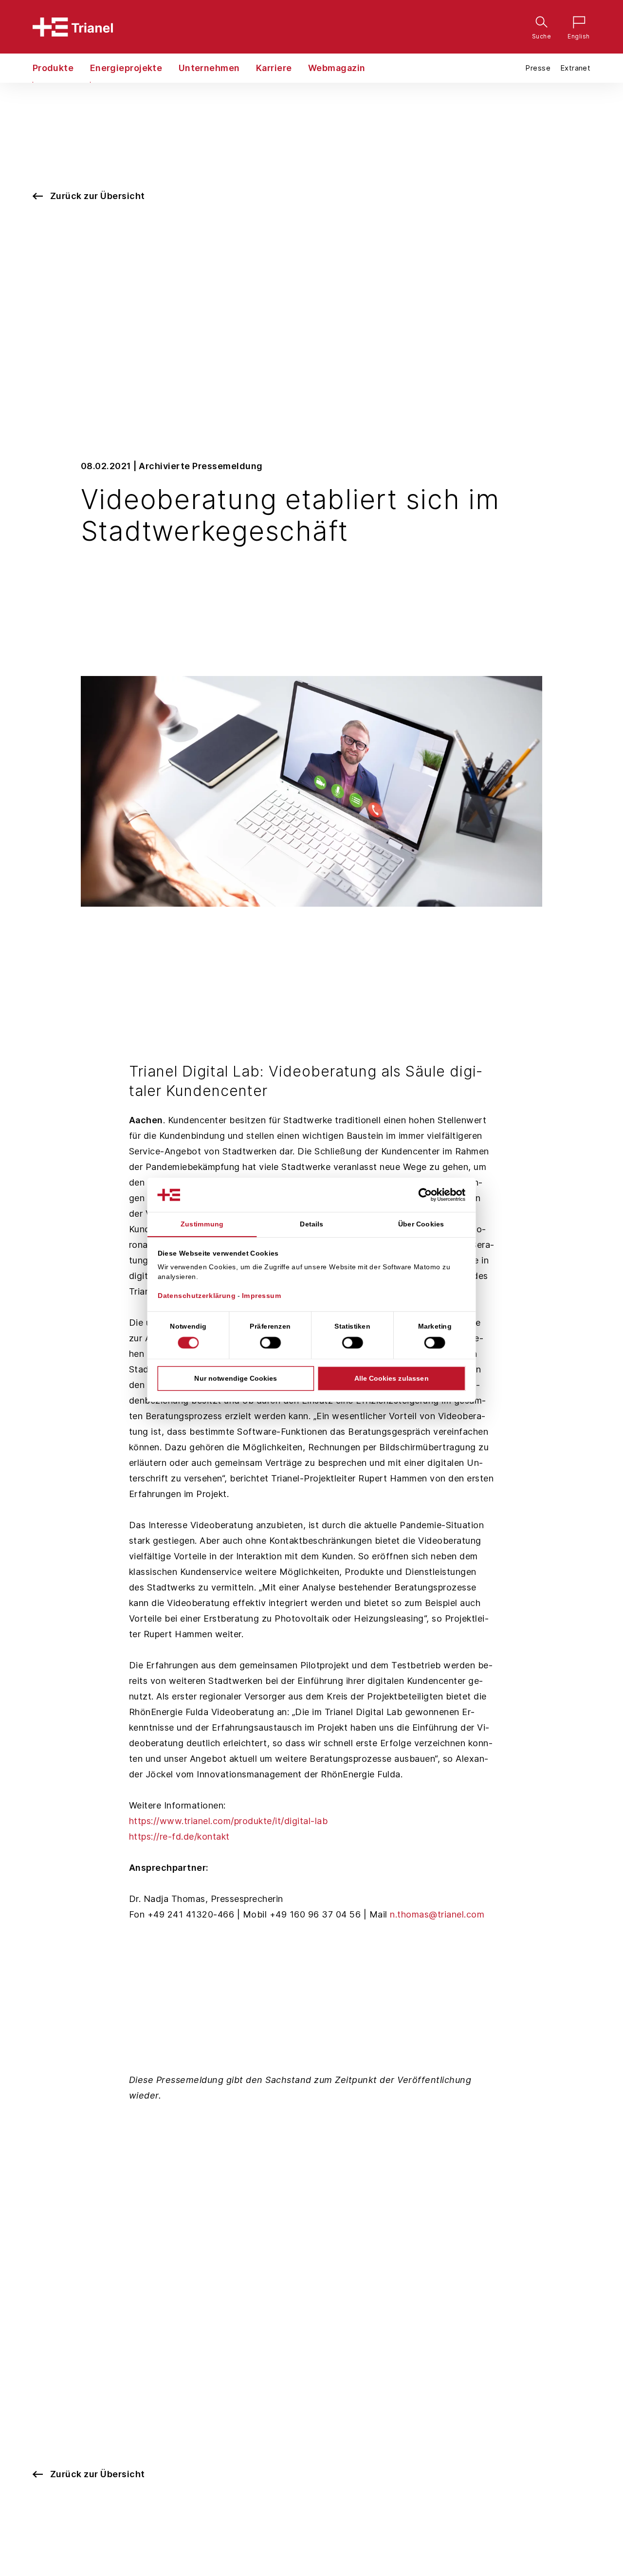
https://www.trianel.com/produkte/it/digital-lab (229, 1821)
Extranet (575, 68)
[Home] (73, 27)
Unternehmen (209, 68)
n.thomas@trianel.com (437, 1914)
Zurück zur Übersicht (98, 196)
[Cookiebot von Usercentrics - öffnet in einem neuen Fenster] (433, 1195)
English (576, 24)
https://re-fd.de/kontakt (179, 1836)
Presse (538, 68)
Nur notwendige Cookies (236, 1378)
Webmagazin (337, 68)
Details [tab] (311, 1224)
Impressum (262, 1296)
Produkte (53, 68)
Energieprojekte (126, 68)
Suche (539, 24)
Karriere (274, 68)
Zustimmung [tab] (202, 1224)
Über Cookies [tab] (421, 1224)
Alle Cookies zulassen (392, 1378)
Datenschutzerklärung (197, 1296)
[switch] (270, 1342)
